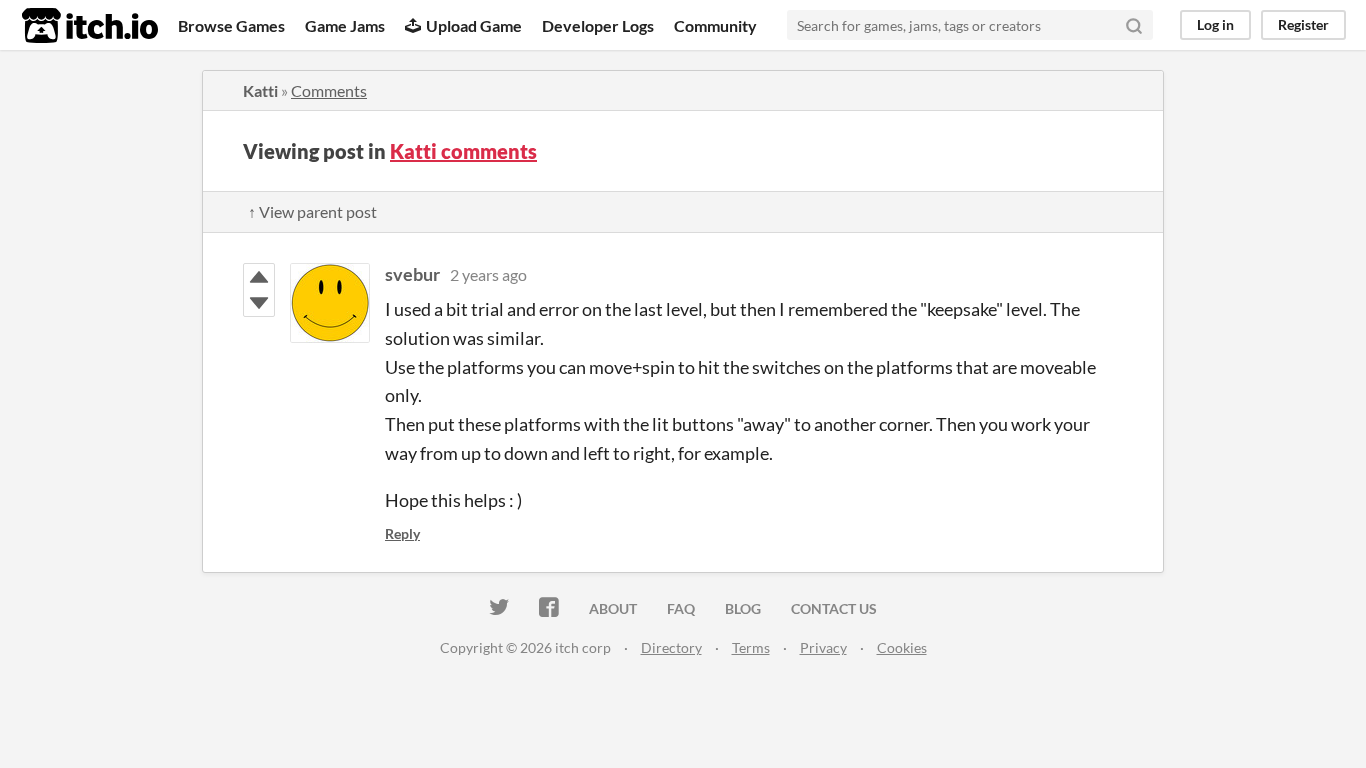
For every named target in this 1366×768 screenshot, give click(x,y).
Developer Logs (598, 25)
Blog (743, 608)
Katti (260, 90)
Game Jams (345, 25)
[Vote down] (259, 303)
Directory (671, 647)
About (613, 608)
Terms (751, 647)
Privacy (823, 647)
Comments (329, 90)
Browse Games (231, 25)
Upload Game (474, 25)
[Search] (1134, 25)
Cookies (902, 647)
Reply (402, 533)
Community (715, 25)
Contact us (834, 608)
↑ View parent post (312, 211)
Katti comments (463, 151)
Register (1303, 24)
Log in (1215, 24)
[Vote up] (259, 277)
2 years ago (488, 274)
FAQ (681, 608)
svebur (412, 274)
